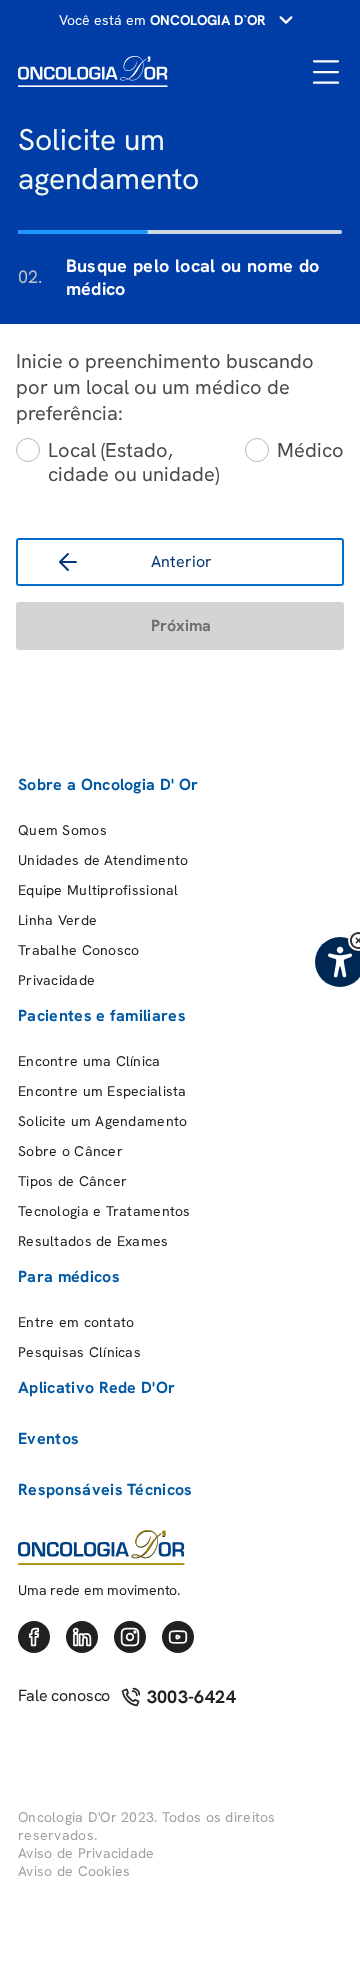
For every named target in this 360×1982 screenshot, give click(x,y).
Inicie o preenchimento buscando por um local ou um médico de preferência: (165, 387)
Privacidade (56, 980)
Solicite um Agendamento (102, 1121)
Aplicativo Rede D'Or (96, 1387)
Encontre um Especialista (102, 1091)
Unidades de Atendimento (103, 860)
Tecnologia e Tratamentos (104, 1211)
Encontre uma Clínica (89, 1061)
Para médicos (69, 1276)
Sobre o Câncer (70, 1151)
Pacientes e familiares (102, 1015)
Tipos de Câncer (72, 1181)
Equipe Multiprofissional (98, 890)
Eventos (48, 1438)
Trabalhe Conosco (78, 950)
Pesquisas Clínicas (79, 1352)
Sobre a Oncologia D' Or (108, 784)
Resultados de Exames (93, 1241)
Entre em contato (76, 1322)
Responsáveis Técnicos (105, 1489)
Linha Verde (57, 920)
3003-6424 (188, 1696)
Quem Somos (62, 830)
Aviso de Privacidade (86, 1853)
